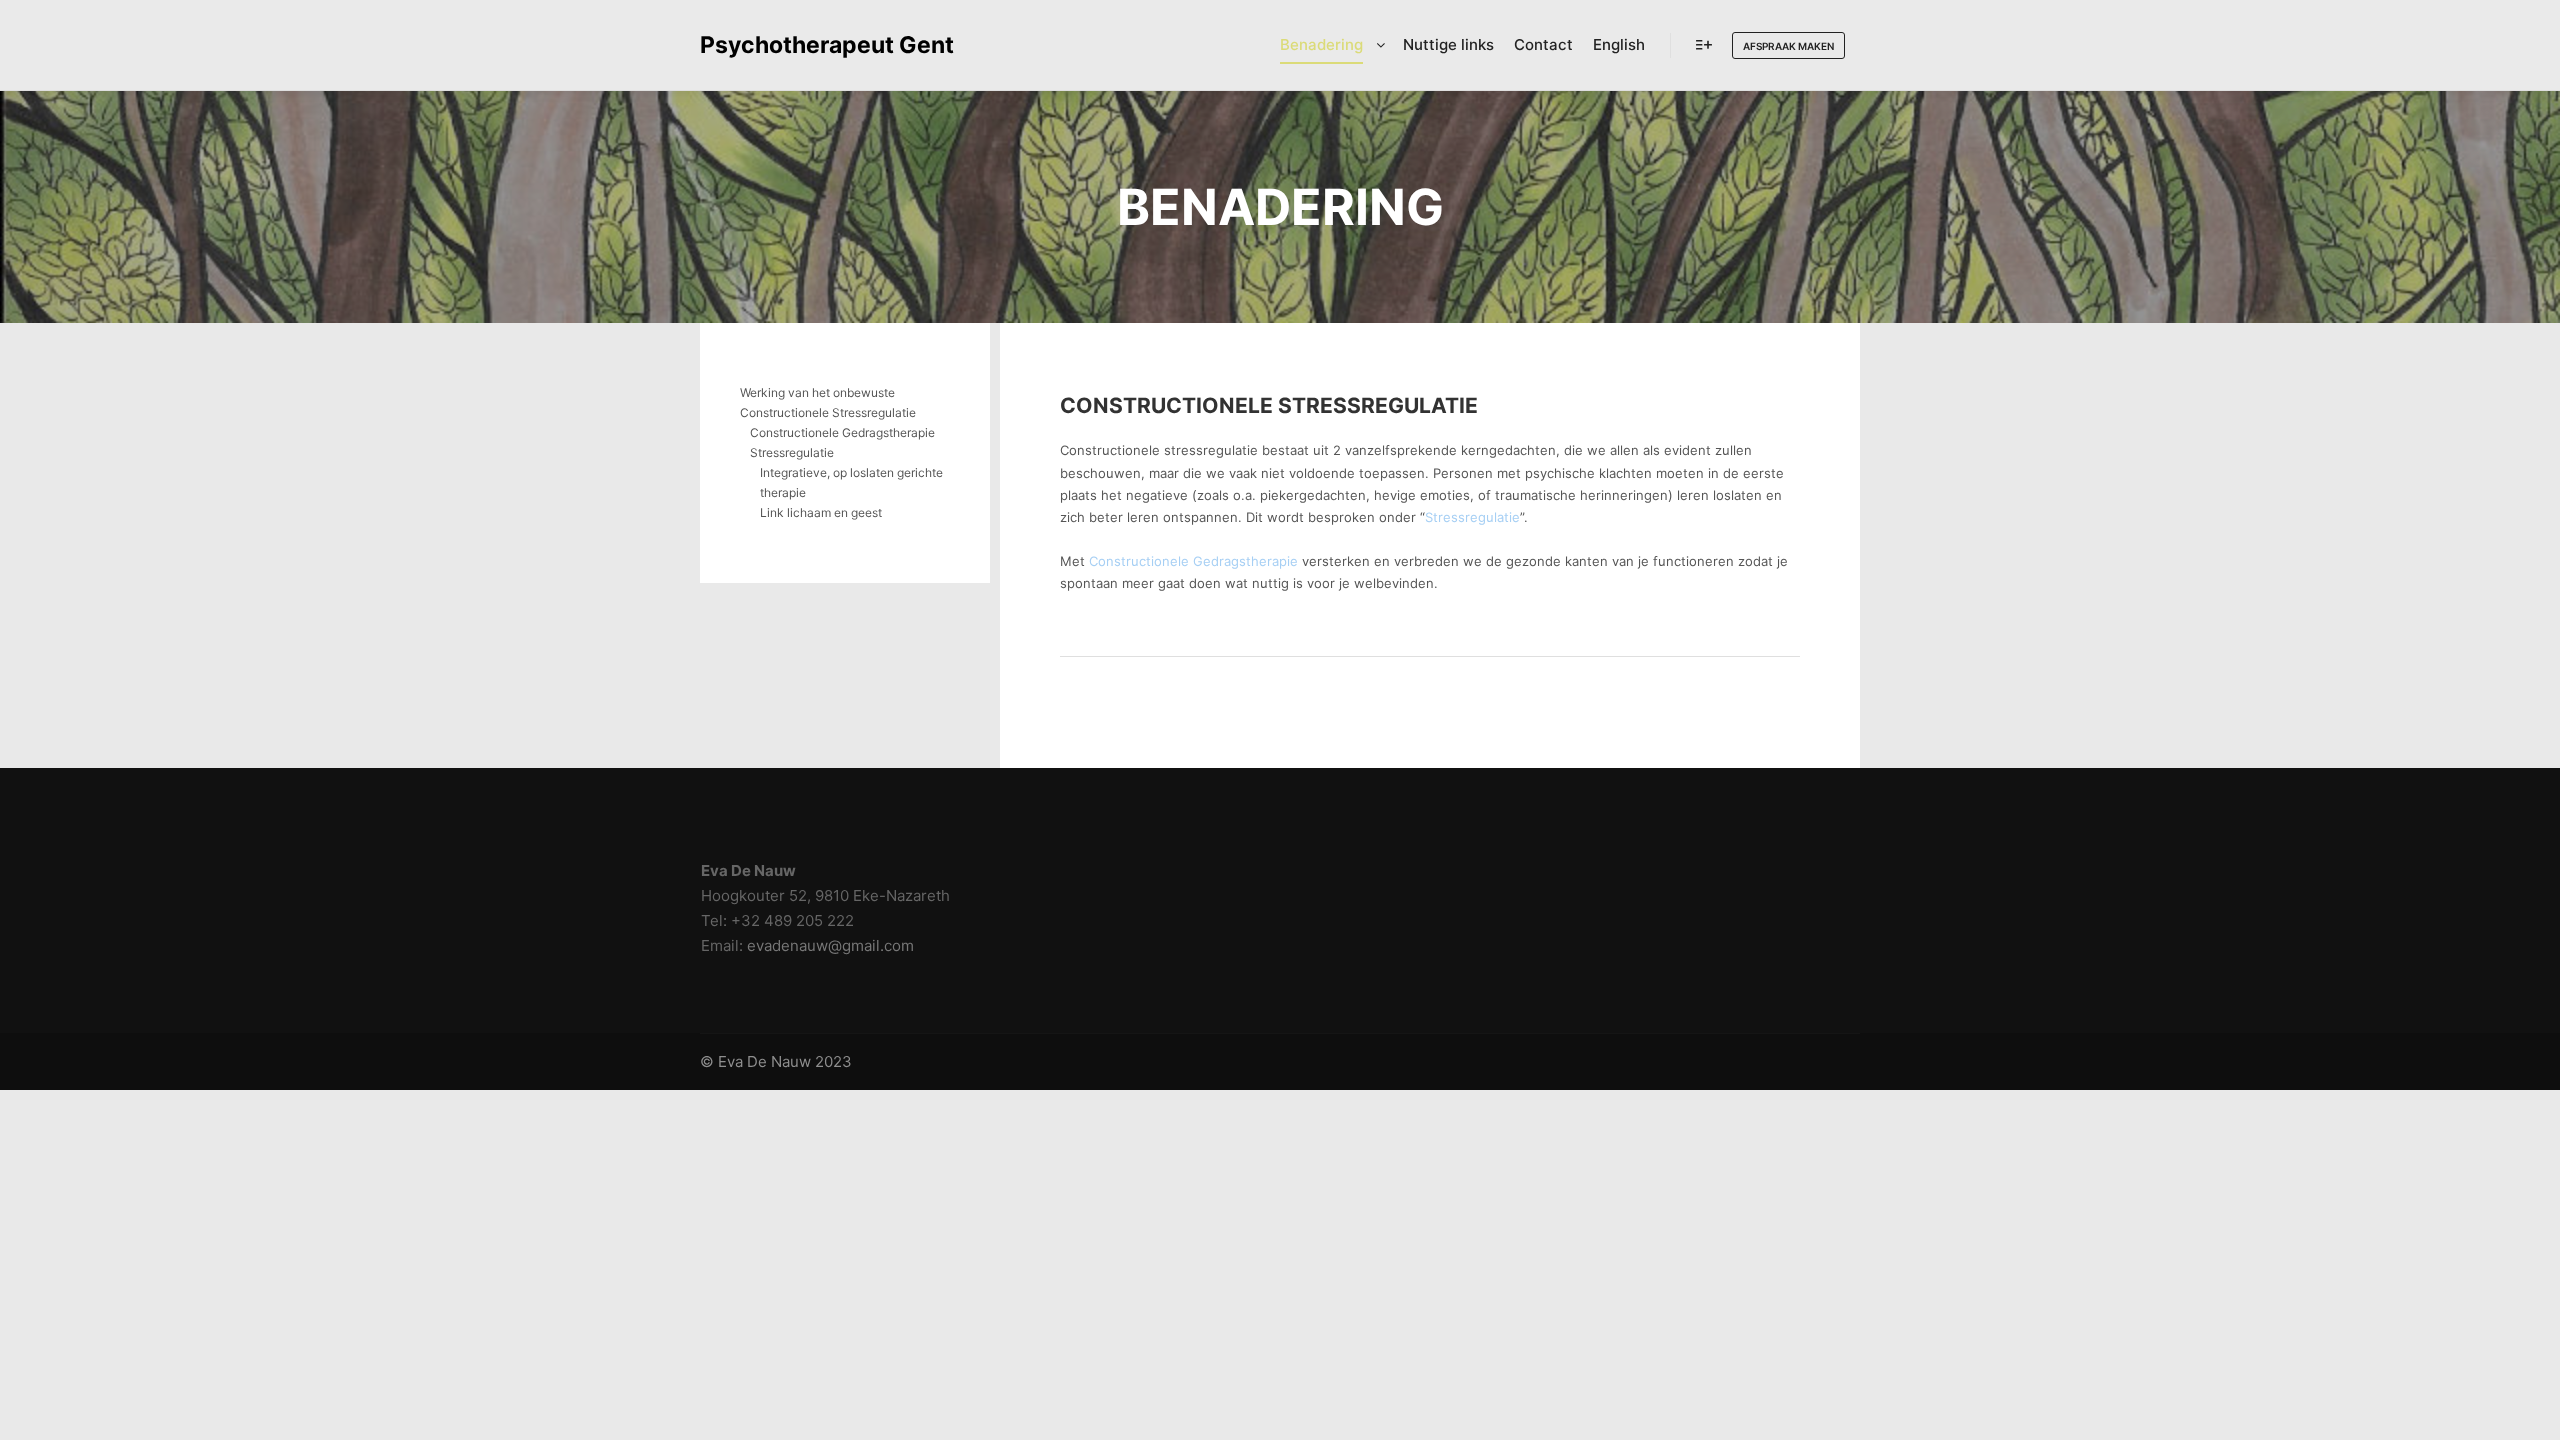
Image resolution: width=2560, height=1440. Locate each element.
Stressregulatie (1472, 517)
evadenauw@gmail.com (830, 945)
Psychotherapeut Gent (800, 45)
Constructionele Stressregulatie (1269, 405)
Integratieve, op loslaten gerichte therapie (851, 482)
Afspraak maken (1788, 46)
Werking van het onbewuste (817, 392)
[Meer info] (1704, 45)
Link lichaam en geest (821, 512)
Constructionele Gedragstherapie (1193, 561)
